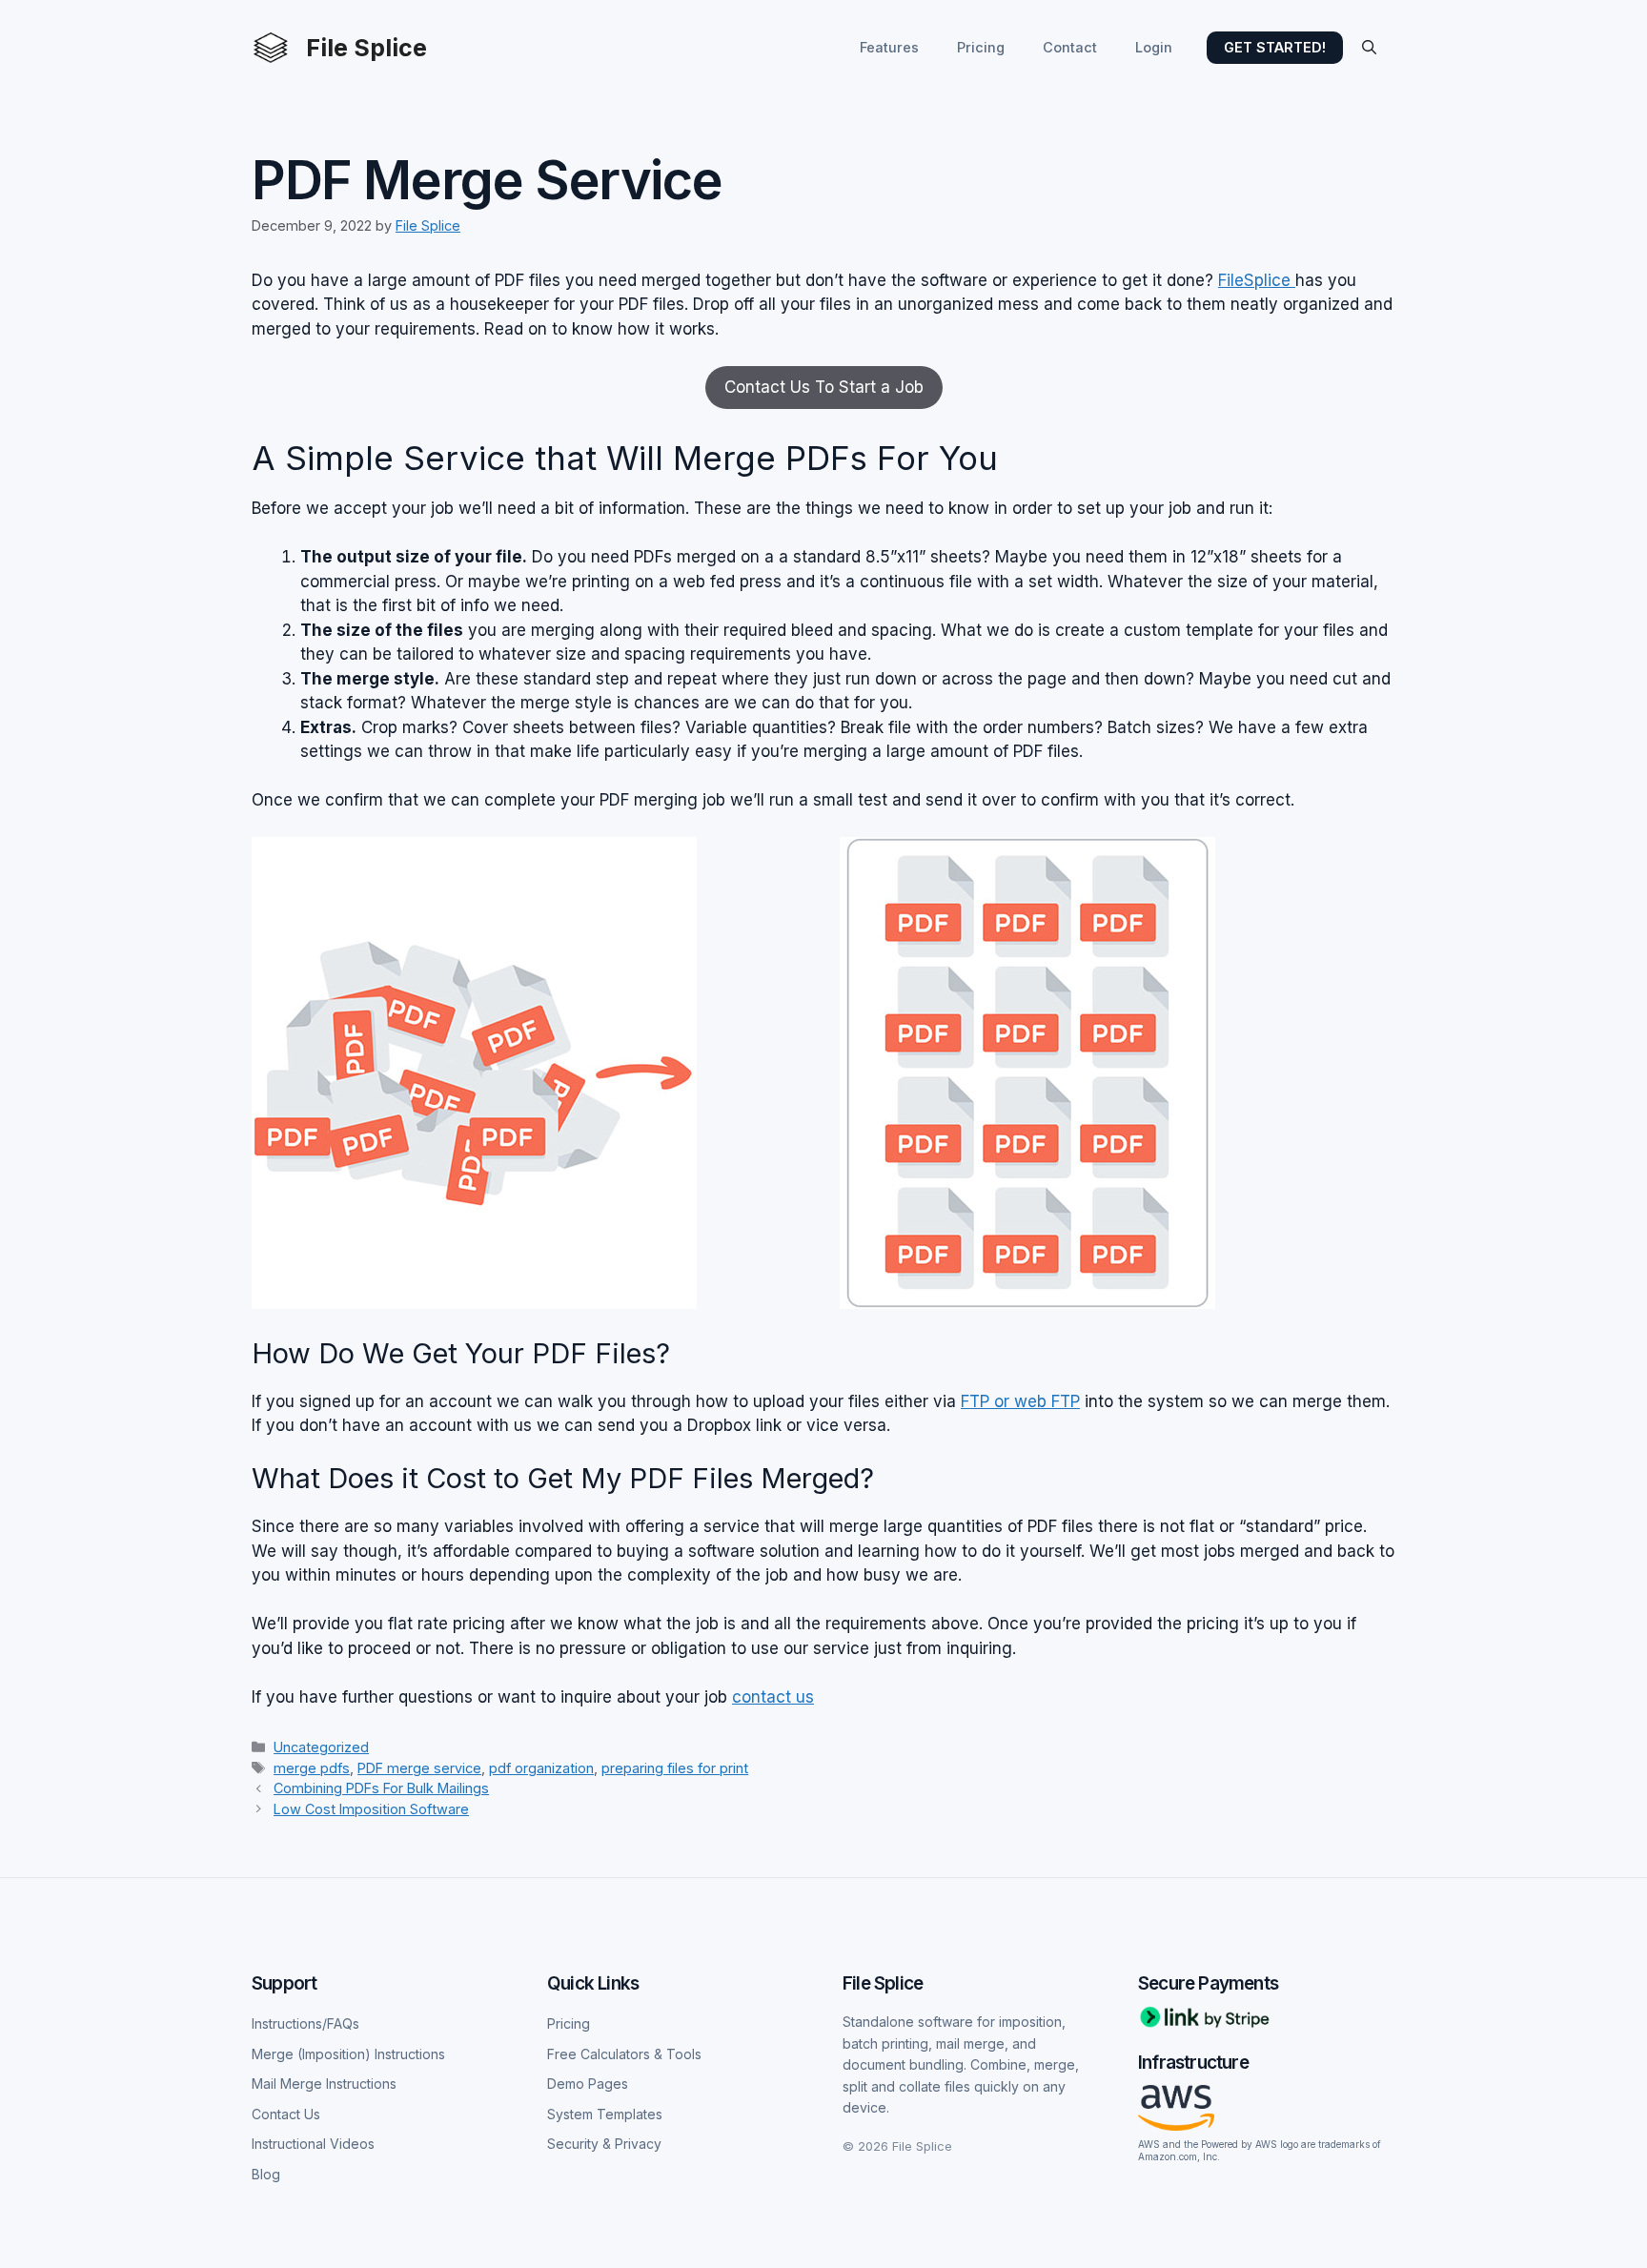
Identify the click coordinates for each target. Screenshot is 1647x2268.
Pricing (981, 47)
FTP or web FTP (1020, 1401)
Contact (1070, 47)
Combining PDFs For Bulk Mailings (381, 1788)
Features (889, 47)
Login (1154, 47)
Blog (266, 2174)
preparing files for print (675, 1768)
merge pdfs (312, 1768)
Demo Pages (588, 2084)
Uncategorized (321, 1747)
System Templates (605, 2114)
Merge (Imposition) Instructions (348, 2054)
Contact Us (286, 2114)
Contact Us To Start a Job (824, 387)
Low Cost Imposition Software (371, 1809)
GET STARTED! (1275, 47)
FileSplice (1257, 280)
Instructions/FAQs (305, 2023)
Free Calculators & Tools (624, 2054)
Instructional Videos (313, 2144)
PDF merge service (419, 1768)
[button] (1369, 48)
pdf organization (541, 1768)
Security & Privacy (604, 2144)
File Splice (366, 48)
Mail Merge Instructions (324, 2084)
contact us (773, 1697)
